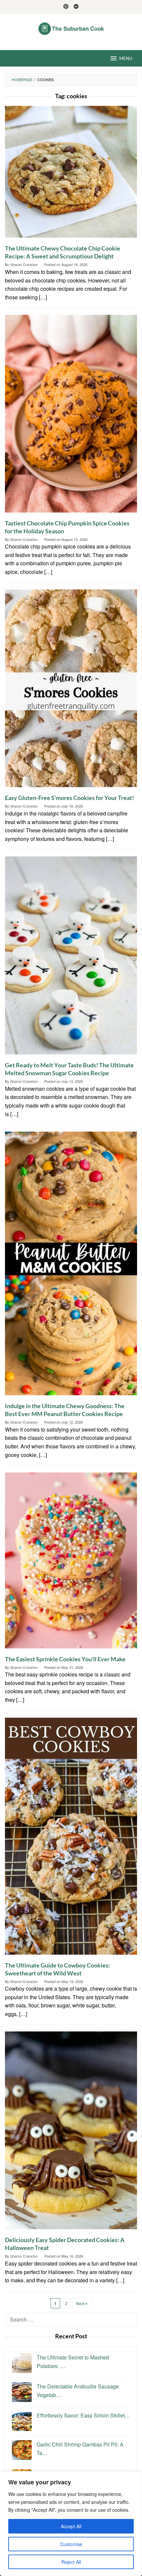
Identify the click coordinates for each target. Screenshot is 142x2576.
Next (80, 2303)
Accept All (71, 2526)
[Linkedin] (76, 7)
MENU (126, 58)
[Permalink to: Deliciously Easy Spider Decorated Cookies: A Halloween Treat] (71, 2133)
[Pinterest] (66, 7)
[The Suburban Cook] (71, 28)
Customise (71, 2544)
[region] (71, 2524)
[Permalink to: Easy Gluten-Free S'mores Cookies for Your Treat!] (71, 691)
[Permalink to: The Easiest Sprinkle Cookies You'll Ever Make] (71, 1563)
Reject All (71, 2562)
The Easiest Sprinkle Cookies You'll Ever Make (65, 1659)
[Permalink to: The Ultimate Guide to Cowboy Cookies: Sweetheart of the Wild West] (71, 1838)
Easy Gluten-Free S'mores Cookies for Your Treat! (70, 798)
